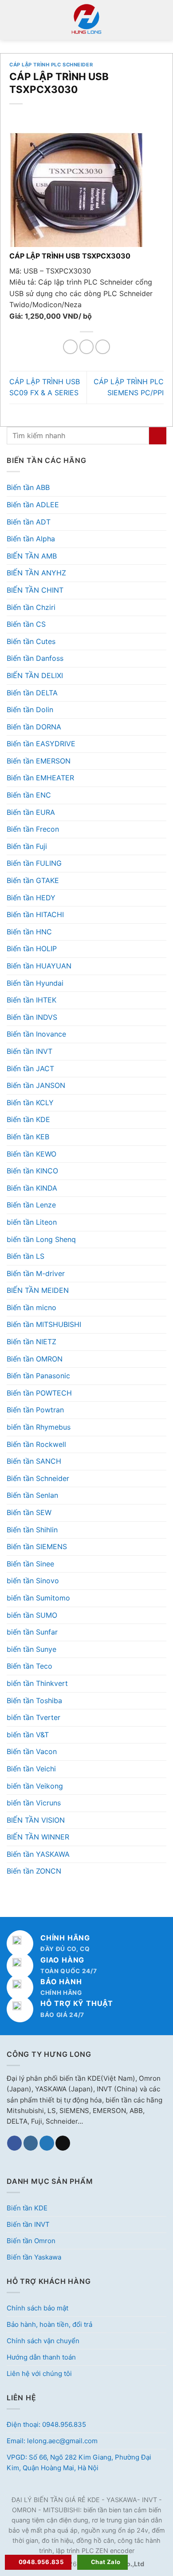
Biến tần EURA (31, 812)
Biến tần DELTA (32, 693)
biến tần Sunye (31, 1649)
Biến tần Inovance (36, 1034)
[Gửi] (158, 436)
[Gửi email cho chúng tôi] (63, 2143)
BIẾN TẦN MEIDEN (38, 1290)
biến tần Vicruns (34, 1803)
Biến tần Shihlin (32, 1530)
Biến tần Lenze (31, 1205)
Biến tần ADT (29, 522)
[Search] (163, 20)
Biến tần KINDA (32, 1188)
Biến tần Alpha (31, 539)
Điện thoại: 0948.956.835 (46, 2424)
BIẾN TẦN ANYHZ (36, 573)
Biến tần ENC (29, 795)
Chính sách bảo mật (37, 2308)
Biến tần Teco (29, 1666)
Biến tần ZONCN (34, 1871)
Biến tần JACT (30, 1068)
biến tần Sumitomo (38, 1598)
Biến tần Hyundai (35, 983)
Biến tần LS (26, 1256)
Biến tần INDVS (32, 1017)
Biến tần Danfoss (35, 658)
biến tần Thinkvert (37, 1683)
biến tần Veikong (35, 1786)
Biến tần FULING (34, 863)
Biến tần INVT (29, 1051)
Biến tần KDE (28, 1119)
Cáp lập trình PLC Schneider (51, 65)
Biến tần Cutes (31, 641)
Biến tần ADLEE (33, 505)
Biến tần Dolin (30, 710)
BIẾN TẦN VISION (36, 1820)
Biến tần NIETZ (31, 1342)
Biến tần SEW (29, 1512)
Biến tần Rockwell (36, 1444)
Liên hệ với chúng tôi (39, 2374)
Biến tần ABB (28, 487)
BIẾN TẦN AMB (32, 556)
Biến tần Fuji (27, 846)
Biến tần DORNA (34, 727)
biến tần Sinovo (33, 1581)
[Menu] (12, 20)
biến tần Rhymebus (39, 1427)
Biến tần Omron (31, 2241)
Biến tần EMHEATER (40, 778)
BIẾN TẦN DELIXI (35, 675)
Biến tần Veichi (31, 1769)
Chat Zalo (106, 2562)
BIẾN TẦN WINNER (38, 1837)
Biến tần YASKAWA (38, 1854)
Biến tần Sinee (30, 1564)
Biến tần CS (26, 624)
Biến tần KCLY (30, 1103)
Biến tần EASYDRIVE (41, 744)
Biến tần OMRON (35, 1359)
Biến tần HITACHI (35, 914)
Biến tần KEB (28, 1137)
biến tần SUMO (32, 1615)
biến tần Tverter (33, 1717)
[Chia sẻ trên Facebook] (70, 347)
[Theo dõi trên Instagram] (31, 2143)
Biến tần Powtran (35, 1410)
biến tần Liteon (32, 1222)
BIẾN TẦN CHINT (35, 590)
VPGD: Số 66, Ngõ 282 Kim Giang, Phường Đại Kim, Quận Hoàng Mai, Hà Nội (79, 2462)
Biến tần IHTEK (31, 1000)
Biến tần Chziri (31, 607)
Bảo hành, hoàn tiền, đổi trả (49, 2324)
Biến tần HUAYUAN (39, 966)
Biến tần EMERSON (39, 761)
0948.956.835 (41, 2562)
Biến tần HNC (29, 932)
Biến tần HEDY (31, 898)
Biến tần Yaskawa (34, 2257)
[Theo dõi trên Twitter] (47, 2143)
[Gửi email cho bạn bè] (103, 347)
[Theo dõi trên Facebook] (14, 2143)
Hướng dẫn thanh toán (41, 2357)
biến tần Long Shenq (41, 1239)
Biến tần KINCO (32, 1171)
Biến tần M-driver (36, 1273)
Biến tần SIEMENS (37, 1546)
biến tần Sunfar (32, 1632)
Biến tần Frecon (33, 829)
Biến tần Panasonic (38, 1376)
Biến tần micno (31, 1307)
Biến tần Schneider (38, 1478)
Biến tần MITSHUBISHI (44, 1324)
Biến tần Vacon (32, 1751)
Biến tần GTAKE (33, 880)
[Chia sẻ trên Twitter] (87, 347)
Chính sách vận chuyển (43, 2341)
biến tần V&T (28, 1735)
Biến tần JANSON (36, 1085)
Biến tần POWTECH (39, 1393)
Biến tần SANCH (34, 1461)
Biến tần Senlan (32, 1495)
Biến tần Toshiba (34, 1701)
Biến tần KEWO (31, 1154)
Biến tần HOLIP (32, 949)
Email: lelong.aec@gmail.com (52, 2441)
